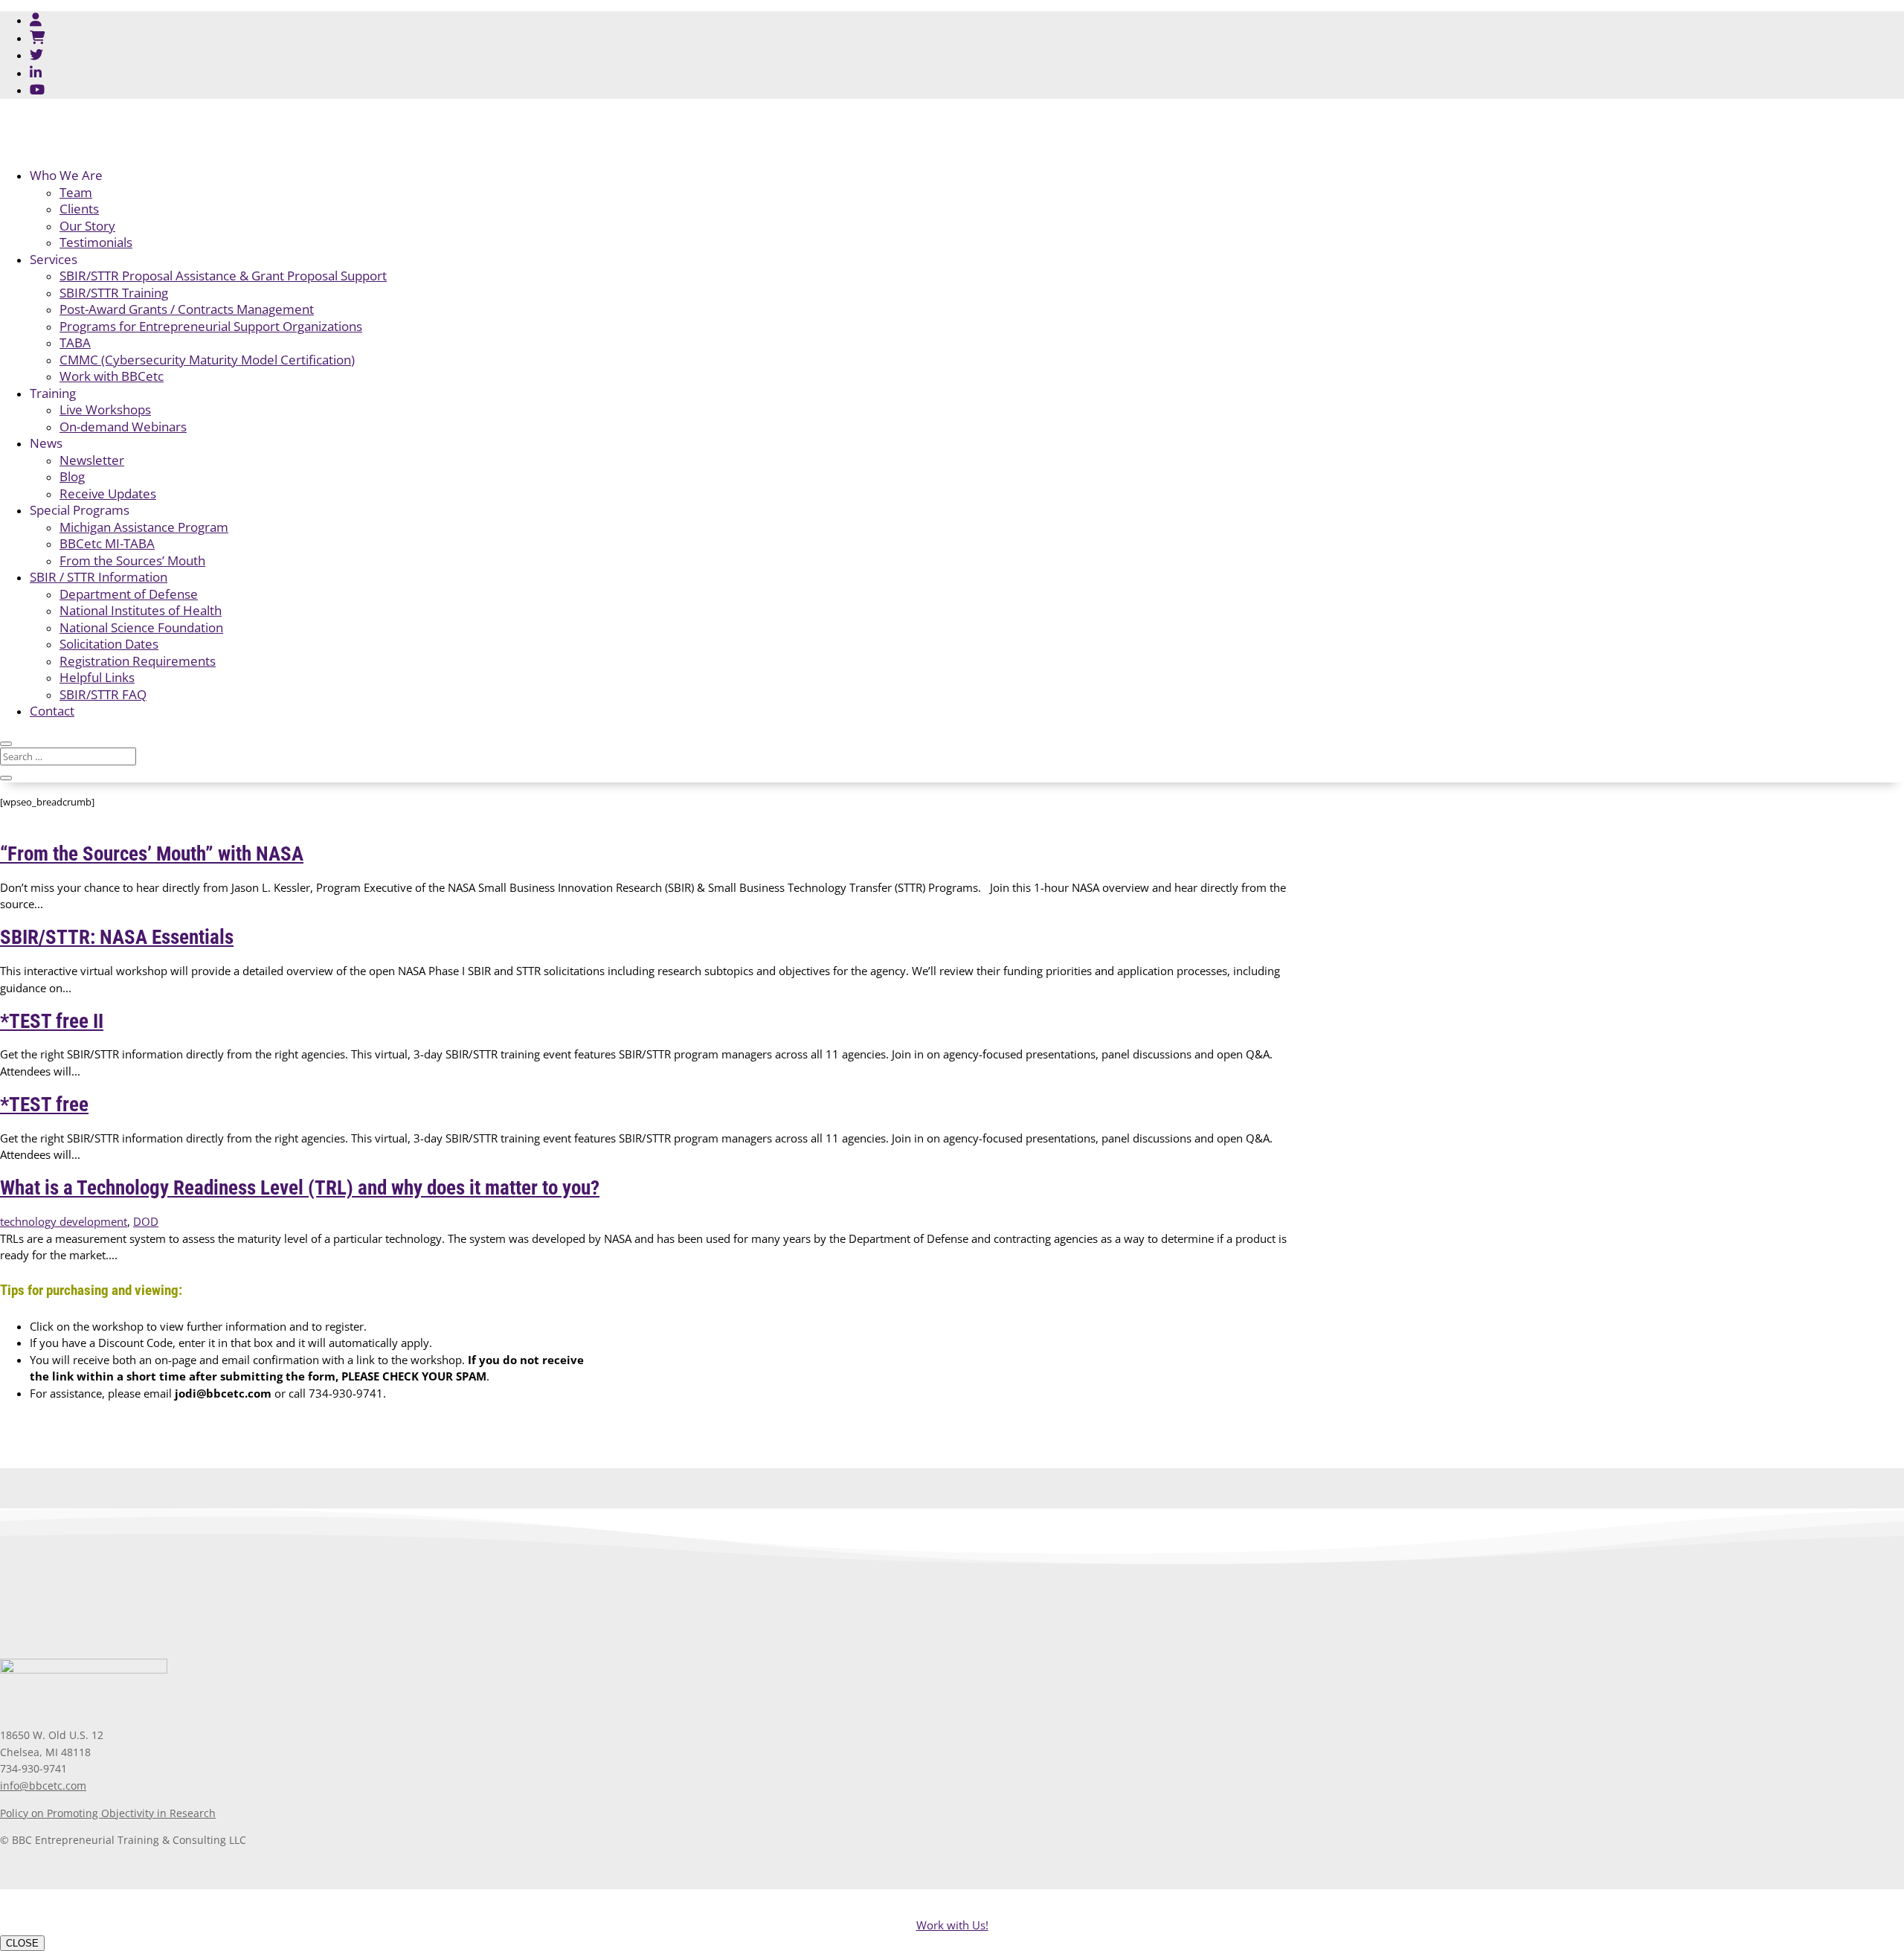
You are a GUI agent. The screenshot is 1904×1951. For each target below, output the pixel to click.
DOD (146, 1221)
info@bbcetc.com (43, 1786)
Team (76, 192)
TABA (75, 343)
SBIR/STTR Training (114, 293)
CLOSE (22, 1943)
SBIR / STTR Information (99, 577)
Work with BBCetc (112, 376)
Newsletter (92, 460)
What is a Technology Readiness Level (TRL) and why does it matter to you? (300, 1188)
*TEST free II (52, 1021)
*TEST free (44, 1105)
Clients (79, 209)
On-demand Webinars (123, 427)
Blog (72, 476)
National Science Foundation (141, 627)
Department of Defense (129, 594)
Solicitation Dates (109, 644)
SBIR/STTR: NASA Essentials (117, 937)
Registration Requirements (138, 661)
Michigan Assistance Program (144, 527)
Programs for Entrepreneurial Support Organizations (211, 326)
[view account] (36, 19)
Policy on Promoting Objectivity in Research (108, 1813)
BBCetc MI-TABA (107, 543)
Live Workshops (105, 409)
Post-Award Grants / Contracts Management (187, 309)
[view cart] (37, 37)
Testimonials (96, 242)
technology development (64, 1221)
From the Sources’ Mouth (132, 560)
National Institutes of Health (141, 610)
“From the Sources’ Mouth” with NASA (152, 854)
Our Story (87, 226)
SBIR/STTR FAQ (103, 694)
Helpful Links (97, 677)
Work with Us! (952, 1925)
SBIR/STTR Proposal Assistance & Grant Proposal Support (223, 276)
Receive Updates (108, 494)
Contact (52, 711)
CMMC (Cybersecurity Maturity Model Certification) (207, 360)
